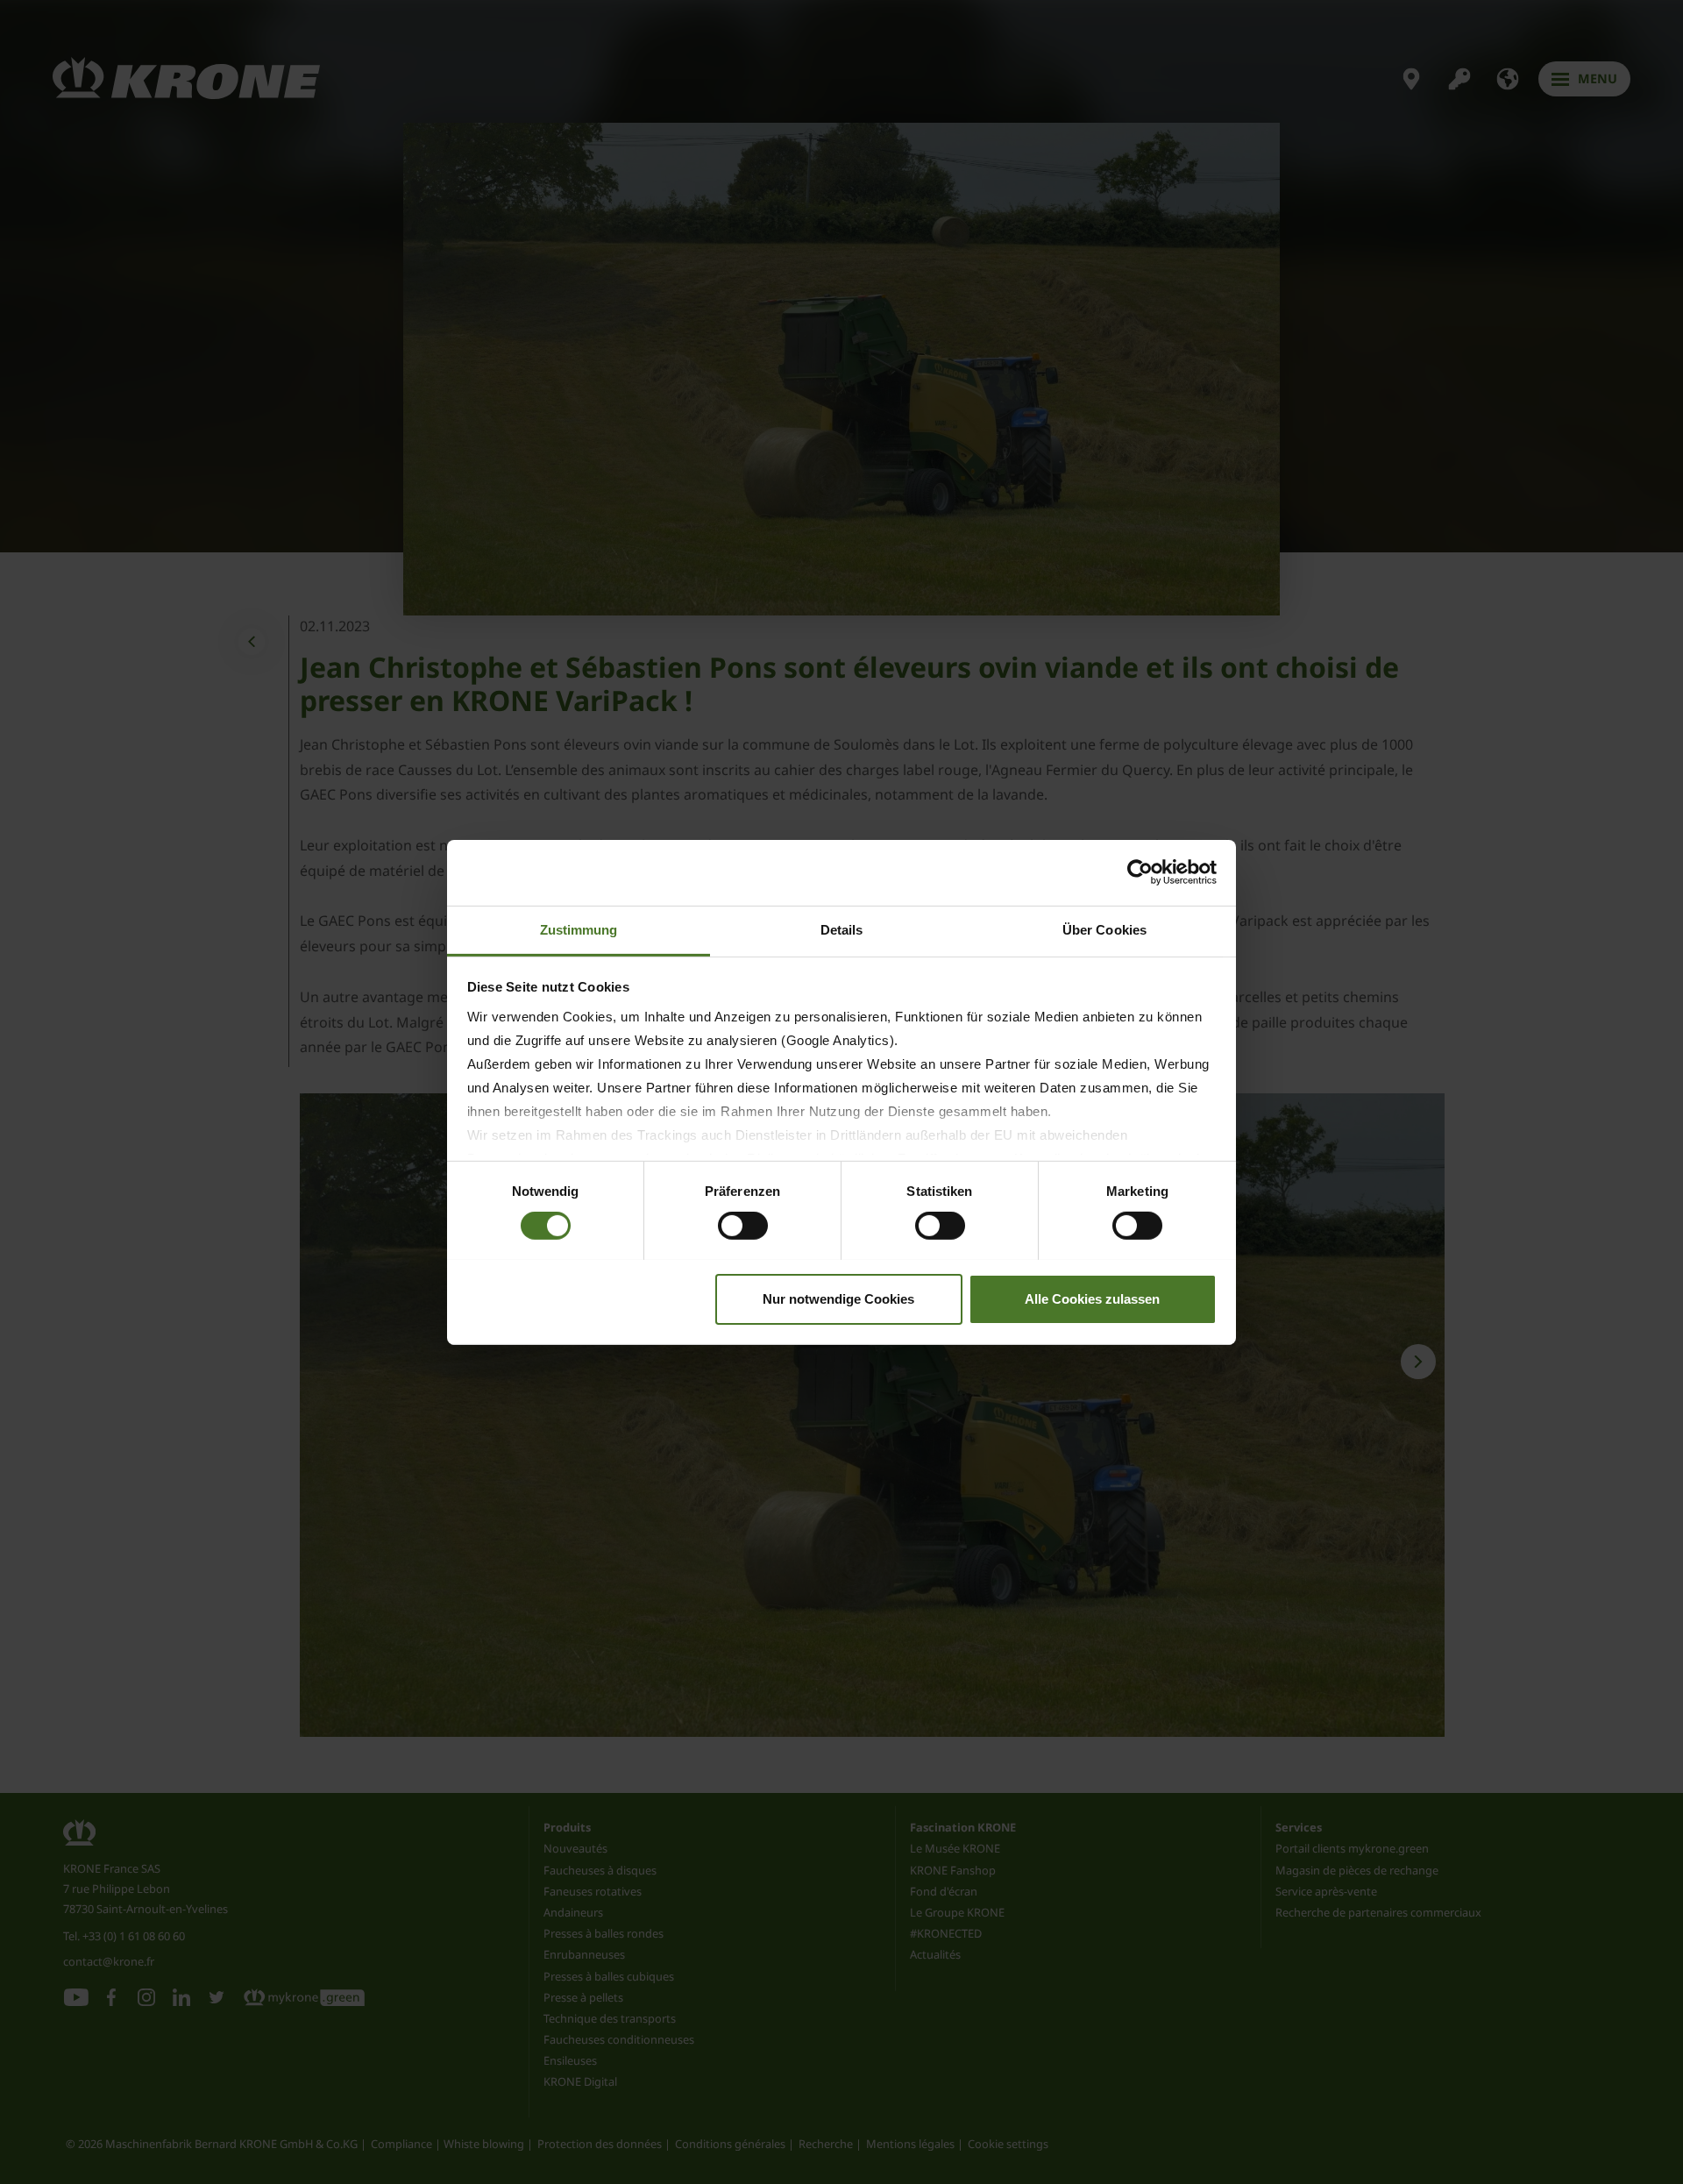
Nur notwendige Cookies (838, 1298)
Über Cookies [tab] (1104, 929)
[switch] (743, 1226)
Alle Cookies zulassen (1092, 1298)
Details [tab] (842, 929)
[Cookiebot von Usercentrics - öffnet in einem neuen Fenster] (1140, 872)
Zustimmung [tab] (579, 929)
